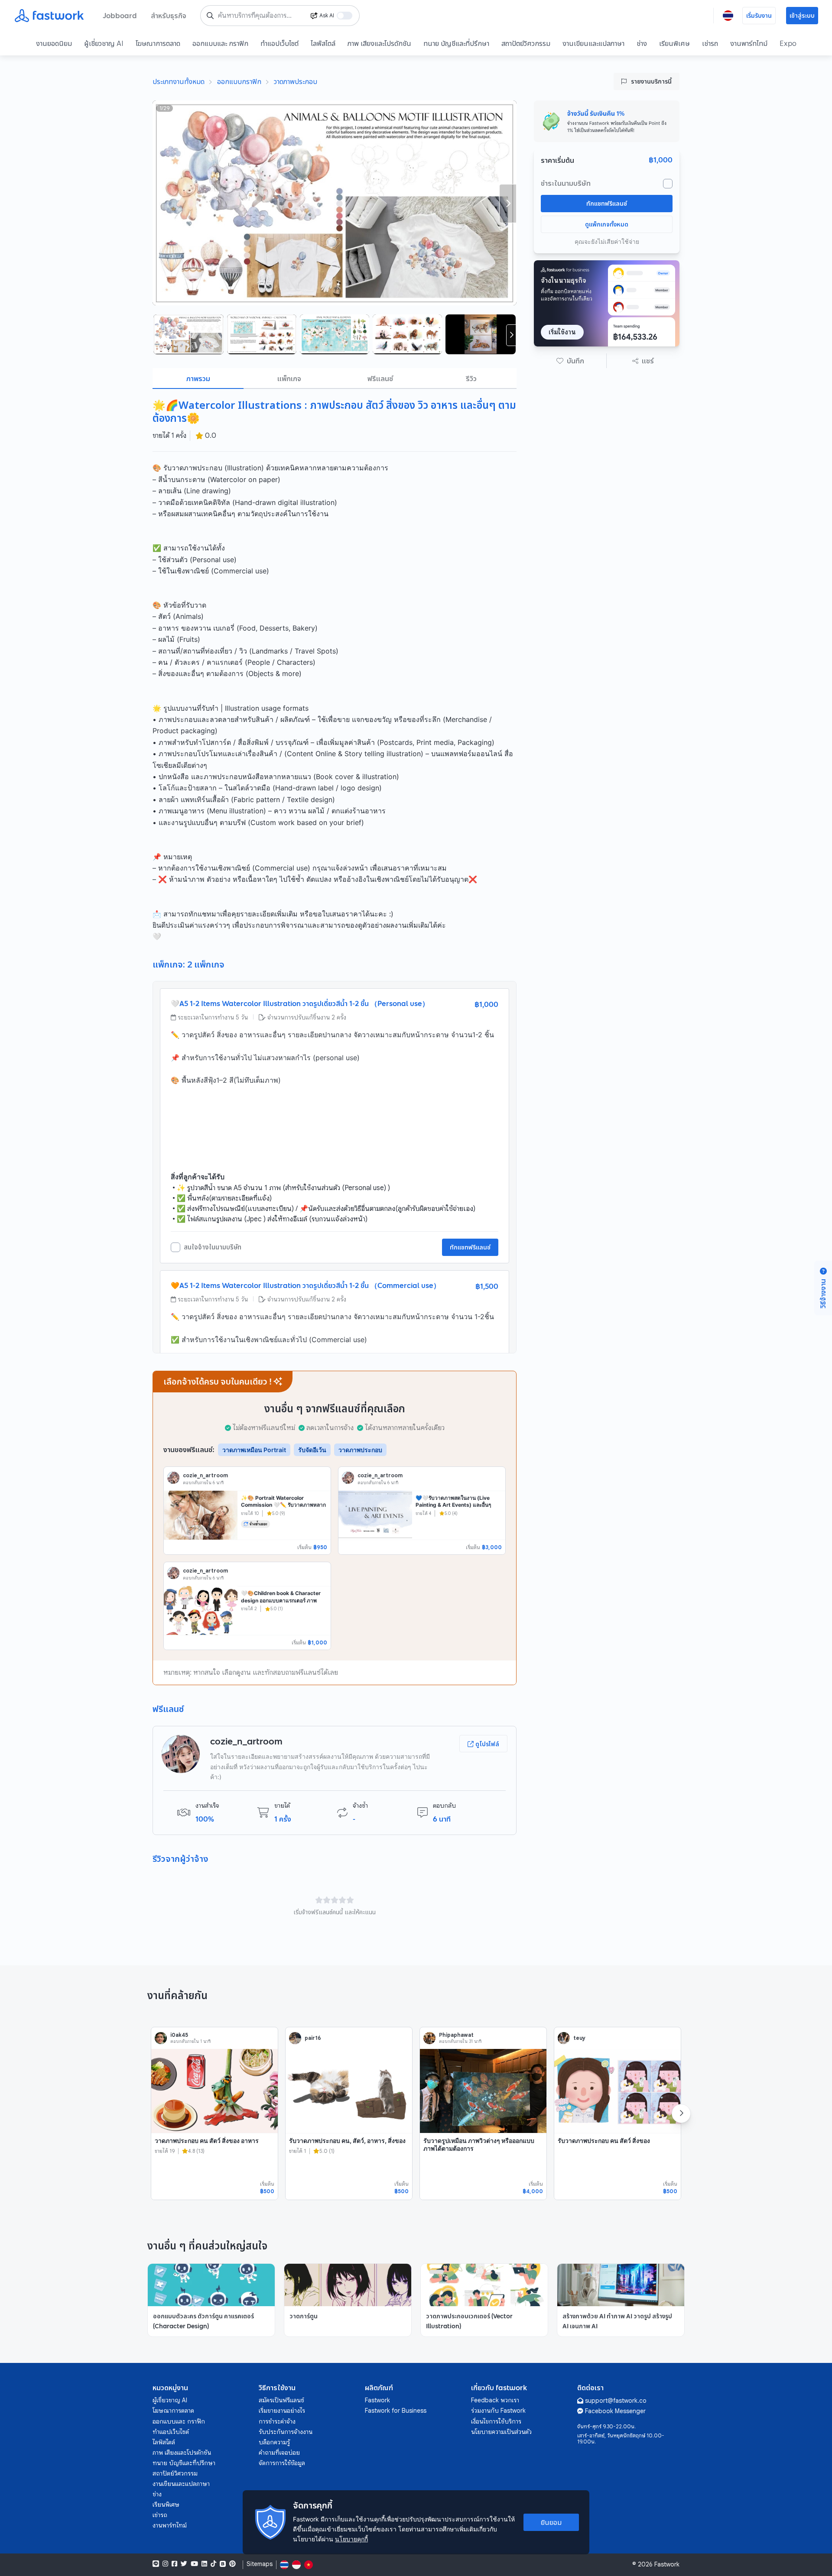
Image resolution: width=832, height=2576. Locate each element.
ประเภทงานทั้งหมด (179, 81)
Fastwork (377, 2400)
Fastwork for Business (396, 2411)
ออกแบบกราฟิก (239, 81)
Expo (788, 43)
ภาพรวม (198, 379)
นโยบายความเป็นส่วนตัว (501, 2432)
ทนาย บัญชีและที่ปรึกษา (456, 43)
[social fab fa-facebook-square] (174, 2564)
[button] (570, 361)
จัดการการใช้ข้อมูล (282, 2463)
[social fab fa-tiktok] (213, 2564)
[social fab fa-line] (156, 2564)
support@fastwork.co (616, 2401)
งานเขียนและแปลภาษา (593, 43)
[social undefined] (223, 2564)
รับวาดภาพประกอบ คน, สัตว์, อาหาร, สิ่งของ (347, 2141)
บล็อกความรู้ (274, 2442)
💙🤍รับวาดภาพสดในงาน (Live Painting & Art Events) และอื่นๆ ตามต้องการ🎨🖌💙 (453, 1505)
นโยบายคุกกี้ (351, 2539)
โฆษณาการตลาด (158, 43)
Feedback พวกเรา (495, 2400)
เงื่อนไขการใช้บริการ (496, 2421)
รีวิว (471, 379)
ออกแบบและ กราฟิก (220, 43)
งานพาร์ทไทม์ (749, 43)
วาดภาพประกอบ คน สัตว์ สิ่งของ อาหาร (207, 2141)
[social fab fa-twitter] (184, 2564)
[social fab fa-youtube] (194, 2564)
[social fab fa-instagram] (165, 2564)
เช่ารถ (710, 43)
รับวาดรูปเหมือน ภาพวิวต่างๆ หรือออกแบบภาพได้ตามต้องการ (479, 2144)
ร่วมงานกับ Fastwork (498, 2411)
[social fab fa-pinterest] (232, 2564)
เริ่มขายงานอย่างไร (282, 2411)
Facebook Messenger (615, 2411)
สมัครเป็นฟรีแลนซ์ (281, 2400)
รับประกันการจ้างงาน (286, 2432)
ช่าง (642, 43)
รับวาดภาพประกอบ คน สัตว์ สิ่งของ (604, 2141)
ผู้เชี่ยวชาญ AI (104, 43)
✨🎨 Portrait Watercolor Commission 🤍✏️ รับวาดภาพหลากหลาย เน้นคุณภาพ (283, 1505)
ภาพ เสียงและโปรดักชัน (379, 43)
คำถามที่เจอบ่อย (279, 2453)
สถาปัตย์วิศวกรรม (526, 43)
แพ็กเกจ (289, 379)
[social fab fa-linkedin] (204, 2564)
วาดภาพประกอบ (296, 81)
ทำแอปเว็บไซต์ (279, 43)
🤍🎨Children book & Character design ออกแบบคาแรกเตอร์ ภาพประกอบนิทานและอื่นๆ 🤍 (281, 1600)
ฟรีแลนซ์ (380, 379)
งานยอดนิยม (54, 43)
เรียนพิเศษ (674, 43)
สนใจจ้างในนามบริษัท (213, 1247)
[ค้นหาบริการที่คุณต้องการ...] (210, 16)
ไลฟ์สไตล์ (323, 43)
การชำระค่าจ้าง (277, 2421)
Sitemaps (260, 2564)
